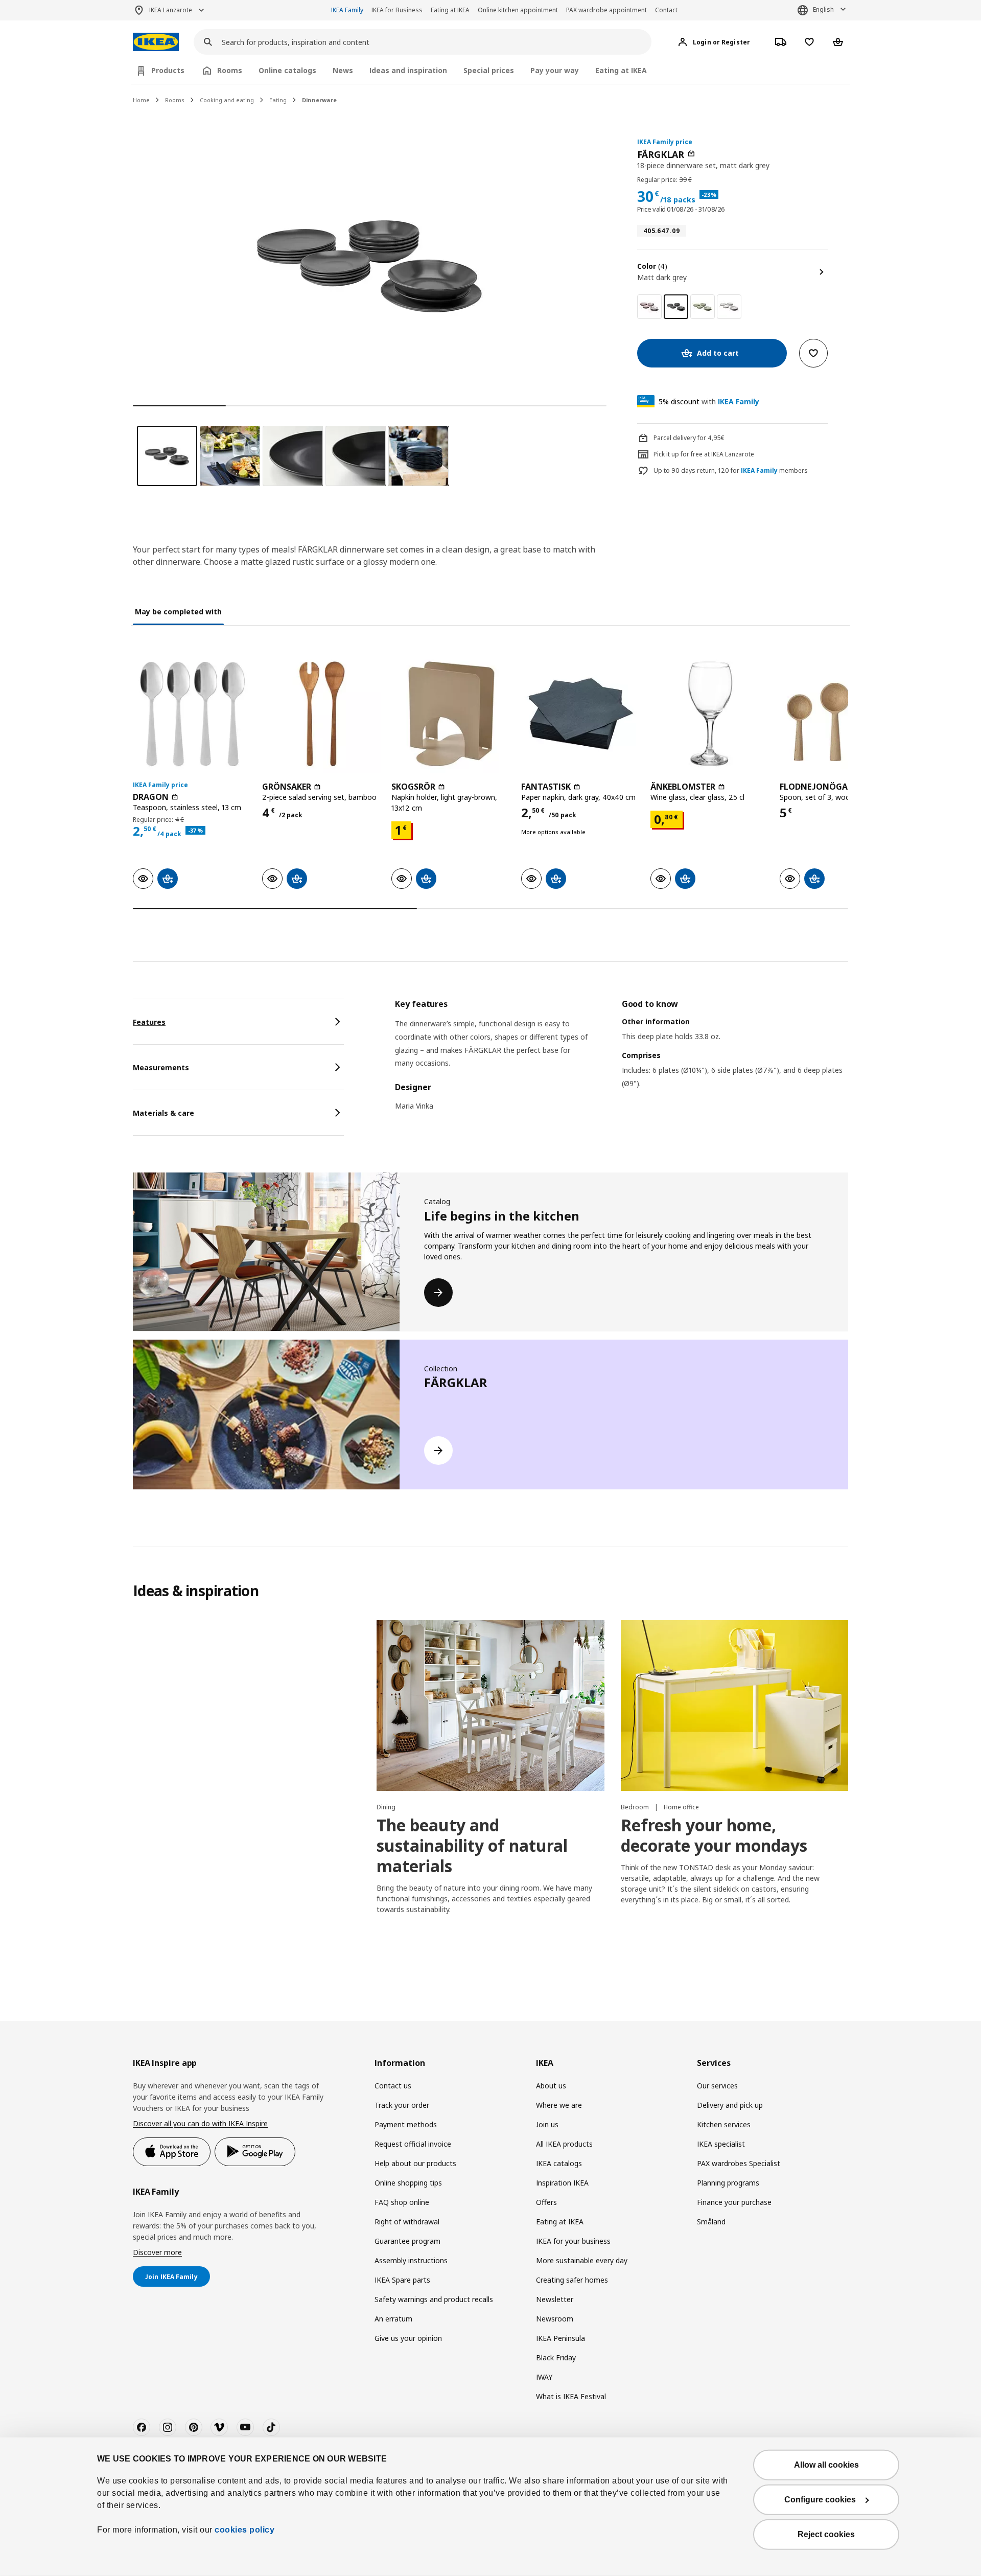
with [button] (709, 401)
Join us (547, 2124)
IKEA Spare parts (402, 2280)
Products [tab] (168, 70)
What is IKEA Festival (571, 2396)
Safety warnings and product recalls (434, 2299)
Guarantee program (407, 2241)
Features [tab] (149, 1022)
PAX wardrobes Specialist (739, 2163)
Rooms (175, 100)
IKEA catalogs (559, 2163)
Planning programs (728, 2183)
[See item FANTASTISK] (581, 714)
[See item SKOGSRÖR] (451, 714)
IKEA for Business (397, 10)
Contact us (393, 2086)
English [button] (823, 9)
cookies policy (244, 2530)
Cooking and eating (227, 100)
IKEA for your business (573, 2241)
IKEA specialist (721, 2144)
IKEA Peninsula (560, 2338)
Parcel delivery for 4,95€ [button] (689, 438)
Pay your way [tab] (555, 70)
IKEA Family (347, 10)
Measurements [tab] (161, 1067)
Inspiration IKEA (562, 2183)
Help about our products (415, 2163)
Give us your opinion (408, 2338)
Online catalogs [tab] (287, 70)
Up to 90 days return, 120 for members (731, 471)
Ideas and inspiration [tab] (408, 70)
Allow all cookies (826, 2465)
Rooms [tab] (230, 70)
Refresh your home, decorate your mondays (714, 1835)
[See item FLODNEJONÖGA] (839, 714)
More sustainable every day (582, 2260)
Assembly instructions (411, 2260)
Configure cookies (820, 2500)
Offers (546, 2202)
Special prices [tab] (489, 70)
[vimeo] (219, 2427)
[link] (649, 307)
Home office (681, 1807)
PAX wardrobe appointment (606, 10)
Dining (386, 1807)
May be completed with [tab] (178, 612)
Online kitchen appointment (518, 10)
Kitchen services (724, 2124)
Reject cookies (826, 2534)
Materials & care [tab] (163, 1113)
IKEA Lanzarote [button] (171, 10)
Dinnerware (319, 100)
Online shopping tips (408, 2183)
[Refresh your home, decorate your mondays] (734, 1706)
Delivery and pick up (730, 2105)
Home (141, 100)
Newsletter (555, 2299)
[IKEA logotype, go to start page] (156, 42)
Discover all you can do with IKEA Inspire (200, 2123)
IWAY (544, 2377)
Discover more (157, 2252)
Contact (666, 10)
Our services (717, 2086)
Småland (711, 2222)
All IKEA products (564, 2144)
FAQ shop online (402, 2202)
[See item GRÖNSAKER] (322, 714)
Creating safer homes (572, 2280)
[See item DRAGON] (192, 714)
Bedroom (636, 1807)
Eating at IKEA (450, 10)
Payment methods (406, 2124)
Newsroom (555, 2319)
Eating (278, 100)
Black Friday (556, 2357)
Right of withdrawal (407, 2222)
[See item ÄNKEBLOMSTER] (710, 714)
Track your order (402, 2105)
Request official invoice (413, 2144)
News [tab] (343, 70)
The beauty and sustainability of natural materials (472, 1845)
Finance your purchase (734, 2202)
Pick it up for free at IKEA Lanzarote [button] (704, 454)
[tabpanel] (622, 1061)
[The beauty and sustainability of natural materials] (490, 1706)
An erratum (393, 2319)
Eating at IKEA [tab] (621, 70)
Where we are (559, 2105)
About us (551, 2086)
